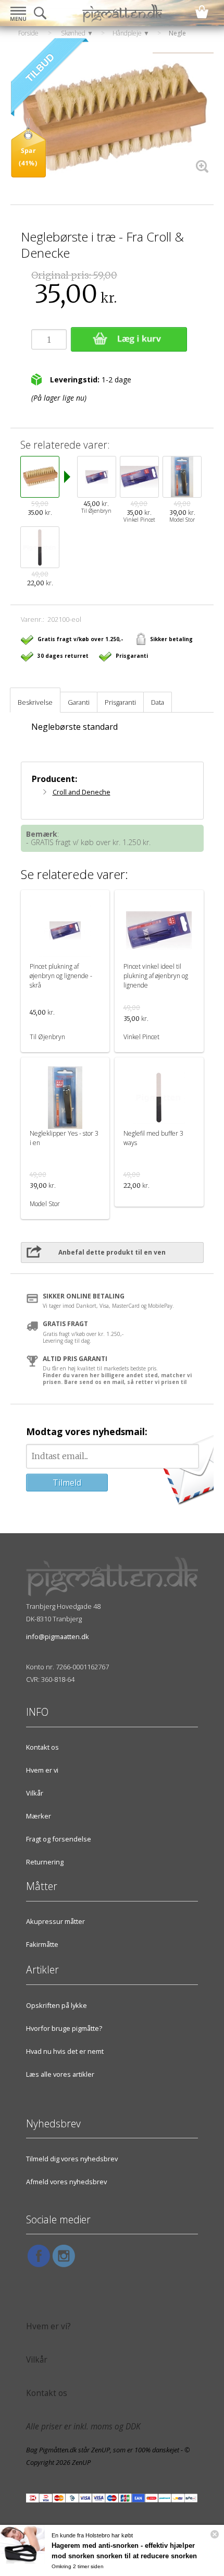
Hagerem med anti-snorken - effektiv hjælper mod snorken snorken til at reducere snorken (124, 2551)
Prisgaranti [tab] (120, 702)
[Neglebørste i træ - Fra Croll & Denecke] (112, 119)
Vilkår (35, 1793)
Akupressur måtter (55, 1921)
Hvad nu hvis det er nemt (65, 2051)
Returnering (45, 1862)
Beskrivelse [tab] (35, 702)
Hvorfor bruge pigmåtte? (64, 2028)
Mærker (39, 1816)
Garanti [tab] (79, 702)
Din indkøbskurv (202, 12)
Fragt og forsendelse (59, 1839)
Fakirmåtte (42, 1944)
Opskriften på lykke (57, 2005)
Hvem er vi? (48, 2326)
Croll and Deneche (82, 792)
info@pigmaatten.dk (58, 1636)
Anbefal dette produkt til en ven (112, 1252)
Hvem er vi (42, 1770)
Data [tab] (158, 702)
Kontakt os (42, 1747)
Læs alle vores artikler (60, 2074)
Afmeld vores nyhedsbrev (66, 2182)
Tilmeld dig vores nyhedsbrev (72, 2159)
